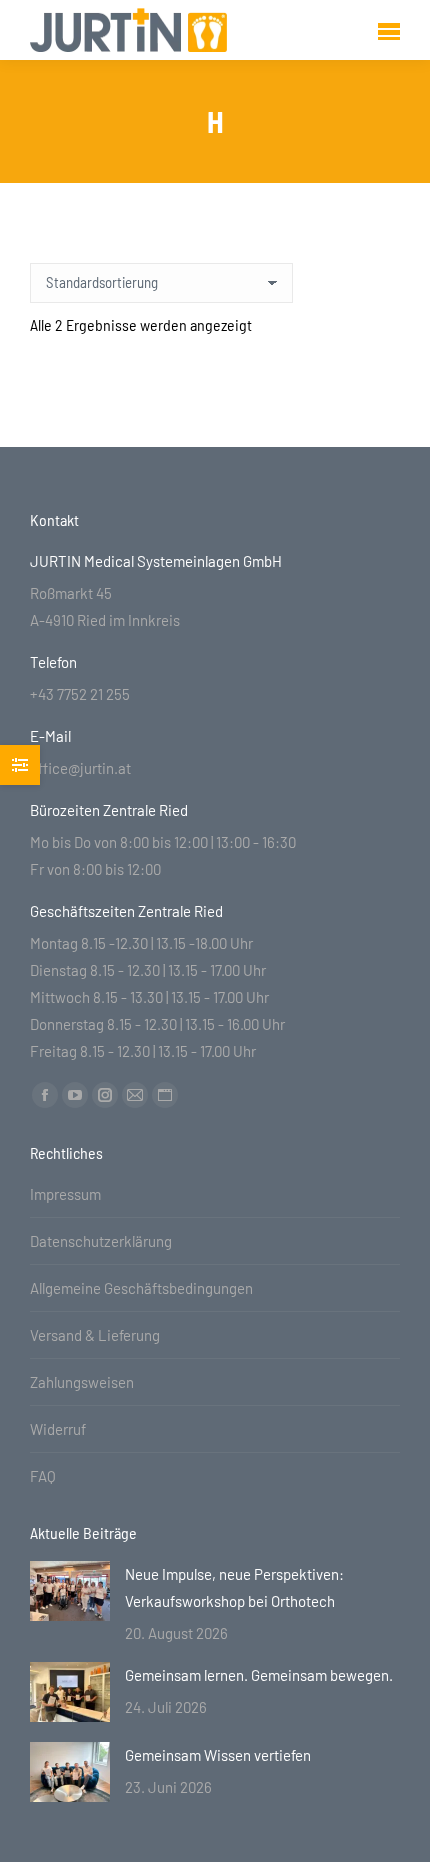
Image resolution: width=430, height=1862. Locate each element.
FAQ (43, 1476)
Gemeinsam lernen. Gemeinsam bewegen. (259, 1675)
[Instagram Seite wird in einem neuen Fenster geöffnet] (105, 1095)
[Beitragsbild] (70, 1591)
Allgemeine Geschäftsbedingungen (141, 1288)
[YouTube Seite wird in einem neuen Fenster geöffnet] (75, 1095)
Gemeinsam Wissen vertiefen (218, 1755)
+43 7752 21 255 (80, 694)
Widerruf (58, 1429)
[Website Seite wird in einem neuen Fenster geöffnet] (165, 1095)
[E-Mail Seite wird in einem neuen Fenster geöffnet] (135, 1095)
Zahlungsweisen (82, 1382)
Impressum (65, 1194)
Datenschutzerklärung (101, 1241)
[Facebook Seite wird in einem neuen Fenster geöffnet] (45, 1095)
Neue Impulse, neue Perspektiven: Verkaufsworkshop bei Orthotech (234, 1587)
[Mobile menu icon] (389, 30)
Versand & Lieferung (95, 1335)
